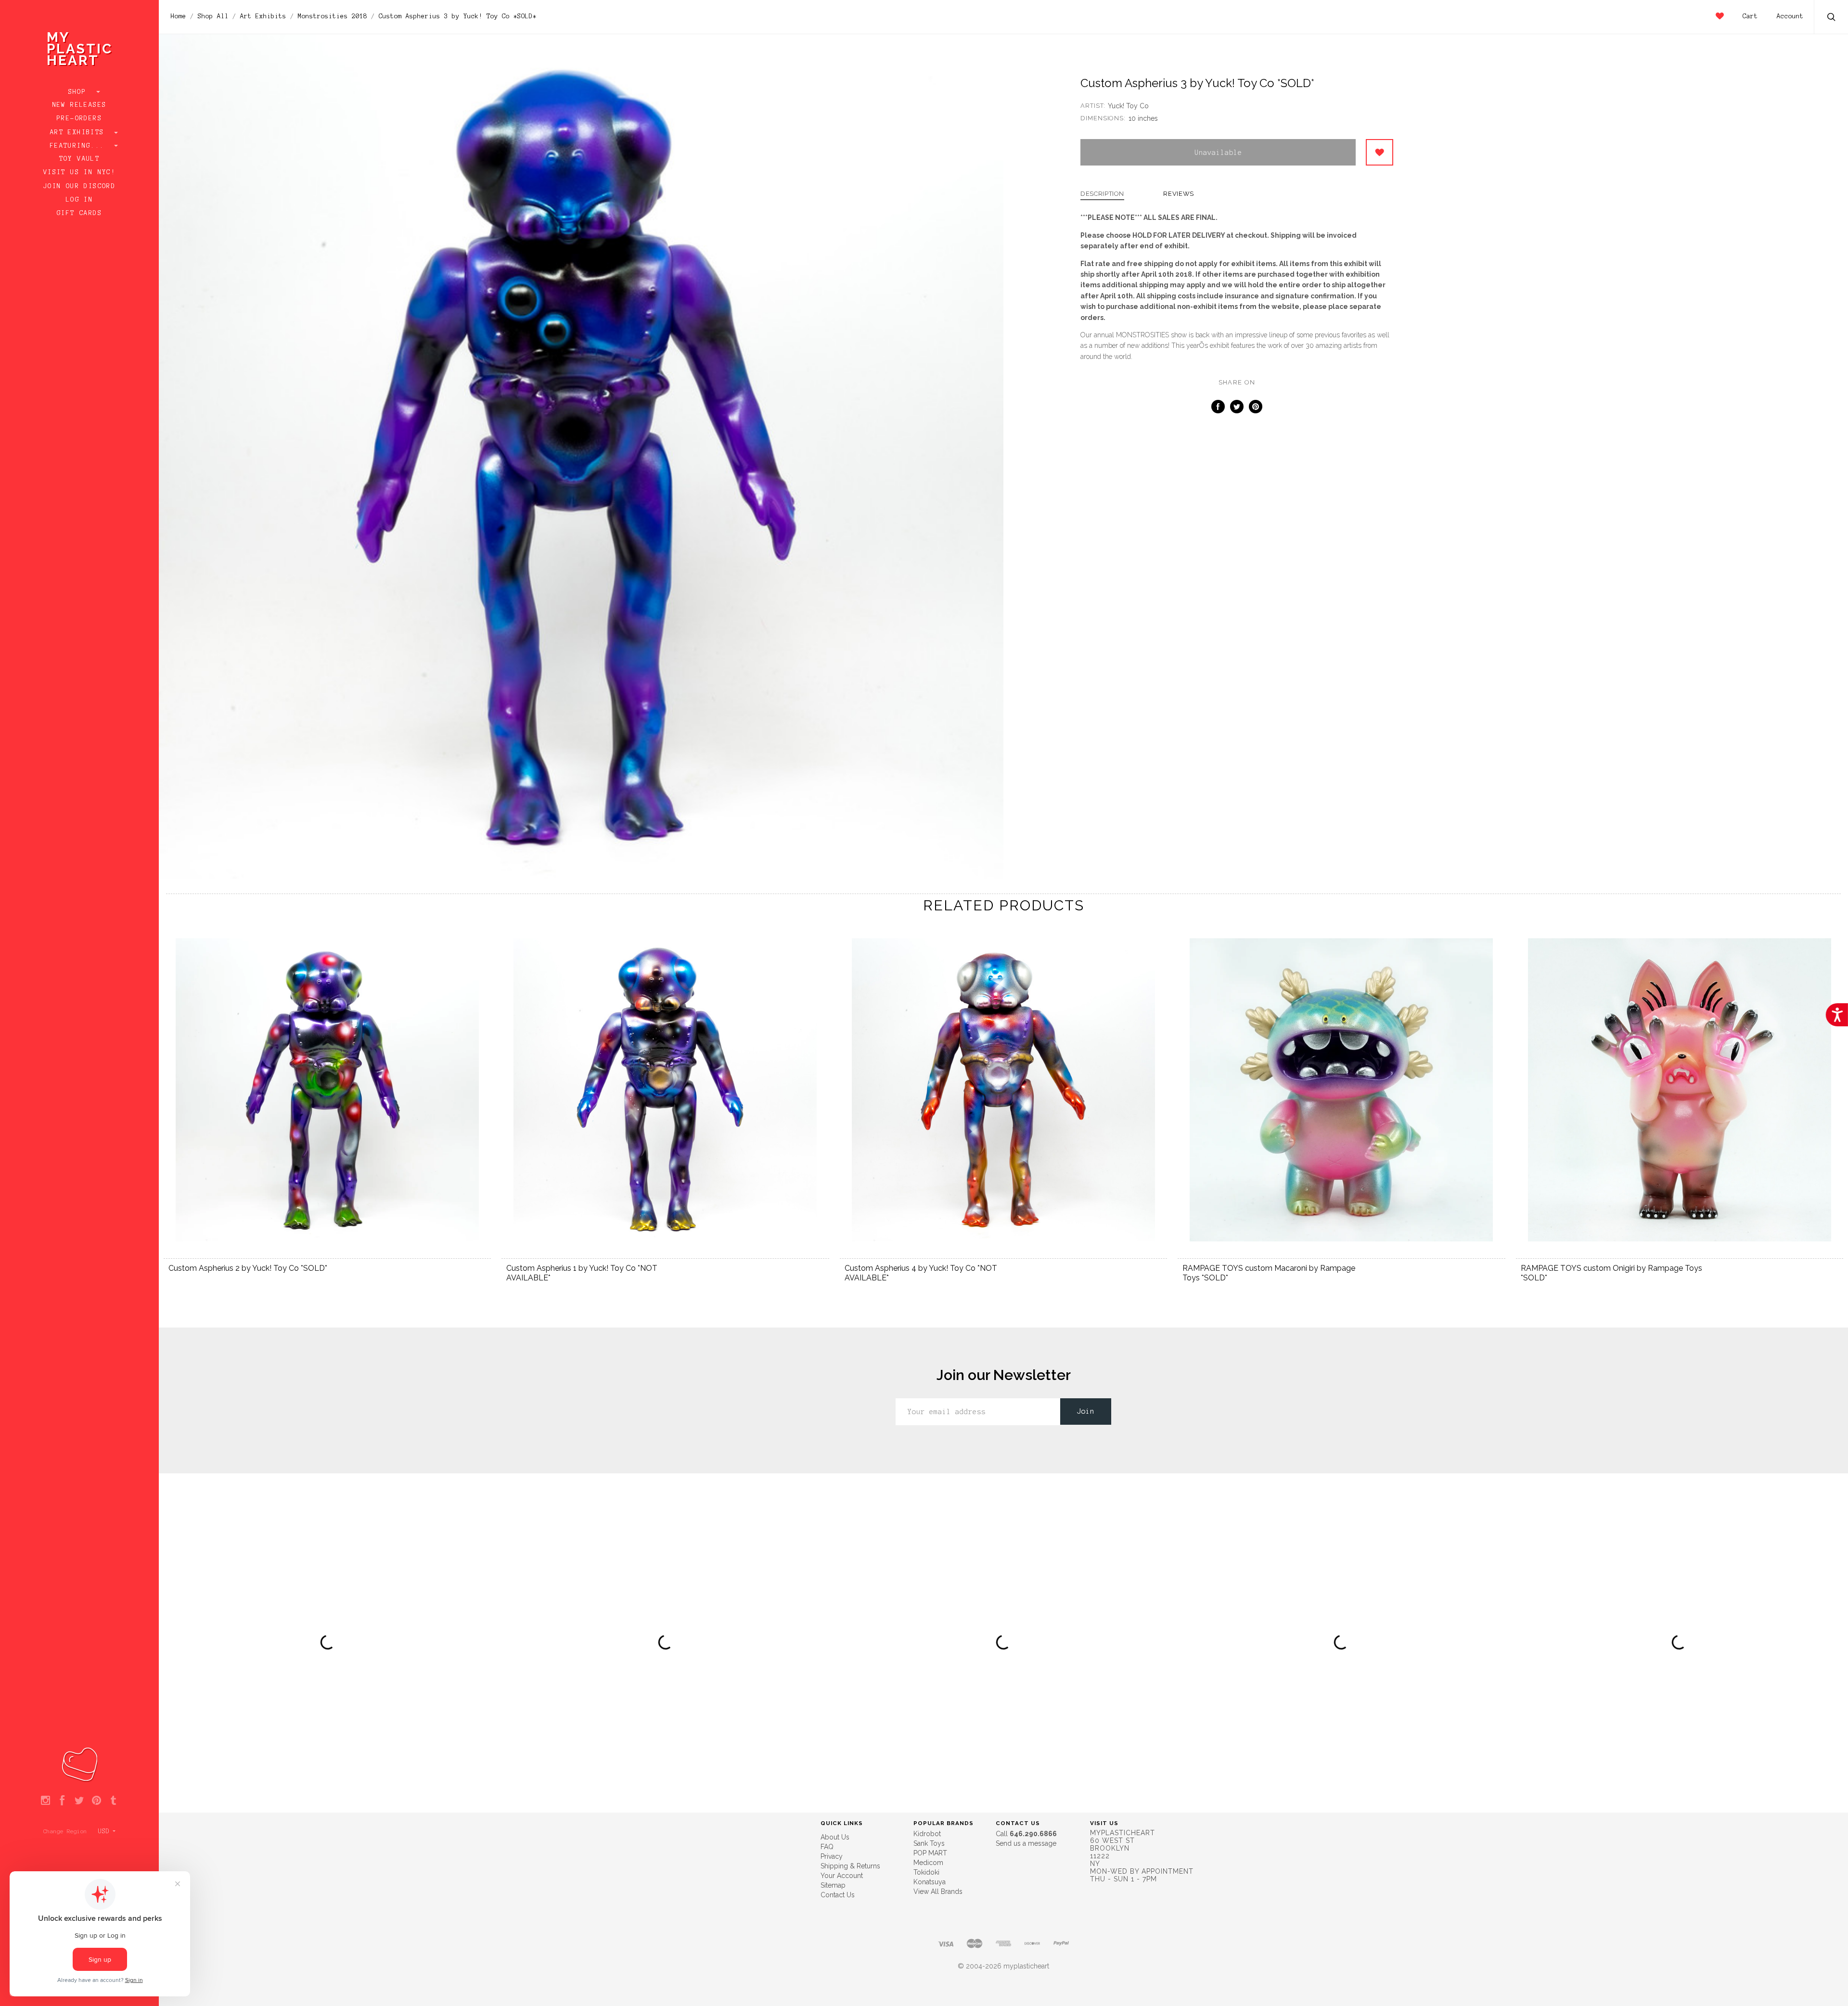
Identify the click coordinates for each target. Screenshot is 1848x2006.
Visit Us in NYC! (79, 172)
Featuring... (79, 146)
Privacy (832, 1856)
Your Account (842, 1876)
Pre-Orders (79, 118)
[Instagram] (45, 1801)
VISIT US (1104, 1823)
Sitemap (833, 1885)
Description (1102, 194)
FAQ (827, 1847)
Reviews (1179, 194)
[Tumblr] (113, 1801)
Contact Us (838, 1895)
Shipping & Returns (850, 1866)
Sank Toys (929, 1843)
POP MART (930, 1853)
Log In (79, 200)
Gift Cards (79, 213)
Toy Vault (80, 159)
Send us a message (1026, 1843)
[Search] (1832, 18)
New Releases (80, 105)
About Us (835, 1837)
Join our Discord (79, 186)
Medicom (928, 1863)
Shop (80, 92)
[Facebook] (62, 1801)
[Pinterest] (96, 1801)
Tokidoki (926, 1872)
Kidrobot (927, 1834)
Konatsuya (930, 1882)
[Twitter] (79, 1801)
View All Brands (938, 1891)
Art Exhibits (79, 132)
